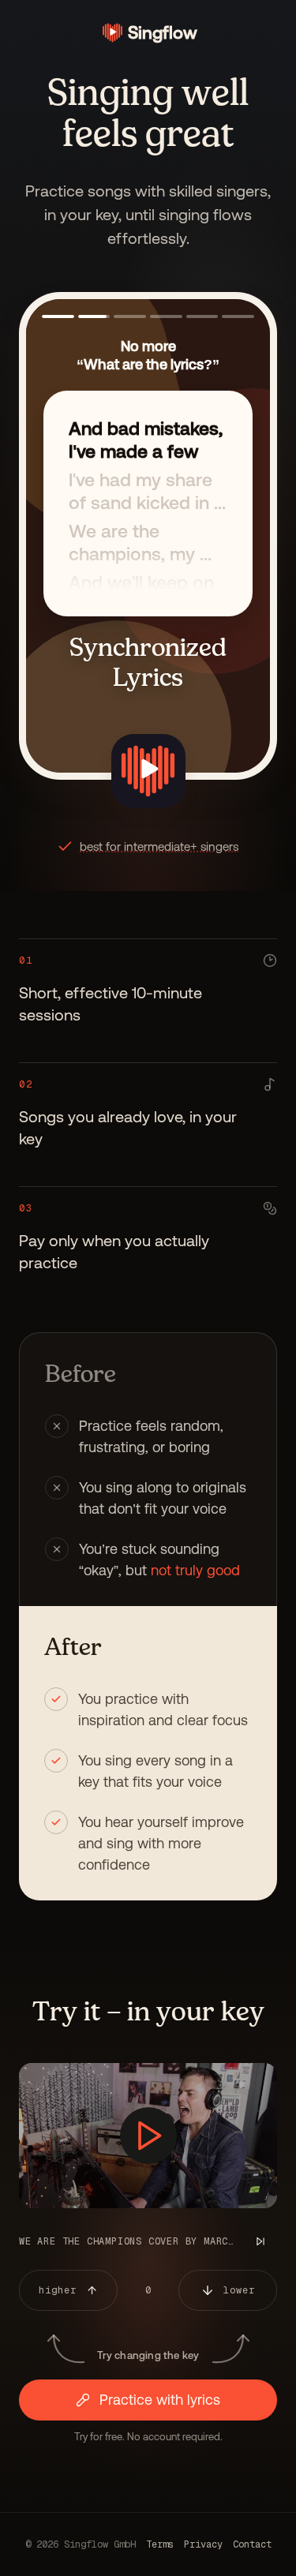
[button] (58, 316)
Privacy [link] (203, 2544)
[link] (148, 33)
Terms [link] (160, 2544)
